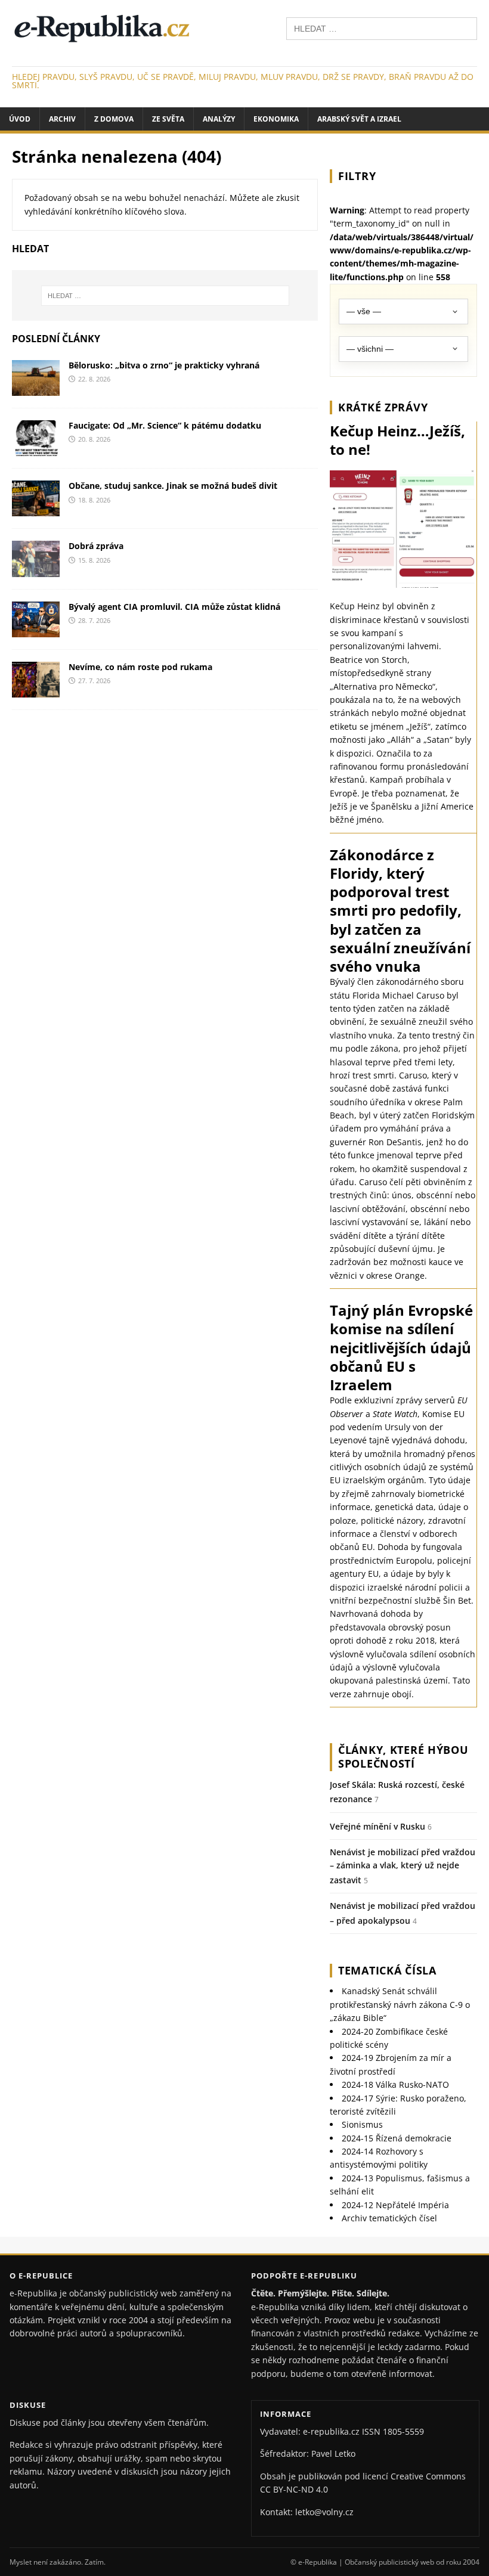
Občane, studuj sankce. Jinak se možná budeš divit (173, 486)
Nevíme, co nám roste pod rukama (140, 667)
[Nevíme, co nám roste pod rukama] (36, 690)
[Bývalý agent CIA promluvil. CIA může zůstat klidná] (36, 630)
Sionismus (362, 2124)
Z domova (114, 119)
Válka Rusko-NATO (395, 2084)
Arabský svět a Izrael (359, 119)
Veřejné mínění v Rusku (377, 1826)
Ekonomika (276, 119)
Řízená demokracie (397, 2138)
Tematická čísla (387, 1970)
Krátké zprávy (383, 407)
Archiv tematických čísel (389, 2218)
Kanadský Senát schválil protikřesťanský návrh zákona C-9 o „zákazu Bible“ (400, 2004)
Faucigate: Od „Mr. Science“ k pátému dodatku (165, 425)
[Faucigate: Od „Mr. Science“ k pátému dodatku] (36, 449)
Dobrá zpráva (96, 546)
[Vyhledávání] (382, 28)
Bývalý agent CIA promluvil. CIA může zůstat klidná (174, 607)
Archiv (62, 119)
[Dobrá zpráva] (36, 570)
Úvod (20, 119)
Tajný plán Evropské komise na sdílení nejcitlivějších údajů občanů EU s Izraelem (401, 1347)
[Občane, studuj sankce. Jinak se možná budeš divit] (36, 509)
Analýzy (219, 119)
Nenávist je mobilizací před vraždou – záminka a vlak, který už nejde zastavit (403, 1866)
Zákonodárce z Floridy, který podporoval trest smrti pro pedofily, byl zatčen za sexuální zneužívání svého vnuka (400, 910)
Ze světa (168, 119)
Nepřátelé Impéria (395, 2205)
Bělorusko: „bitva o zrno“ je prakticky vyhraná (164, 365)
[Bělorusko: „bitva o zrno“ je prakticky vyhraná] (36, 389)
